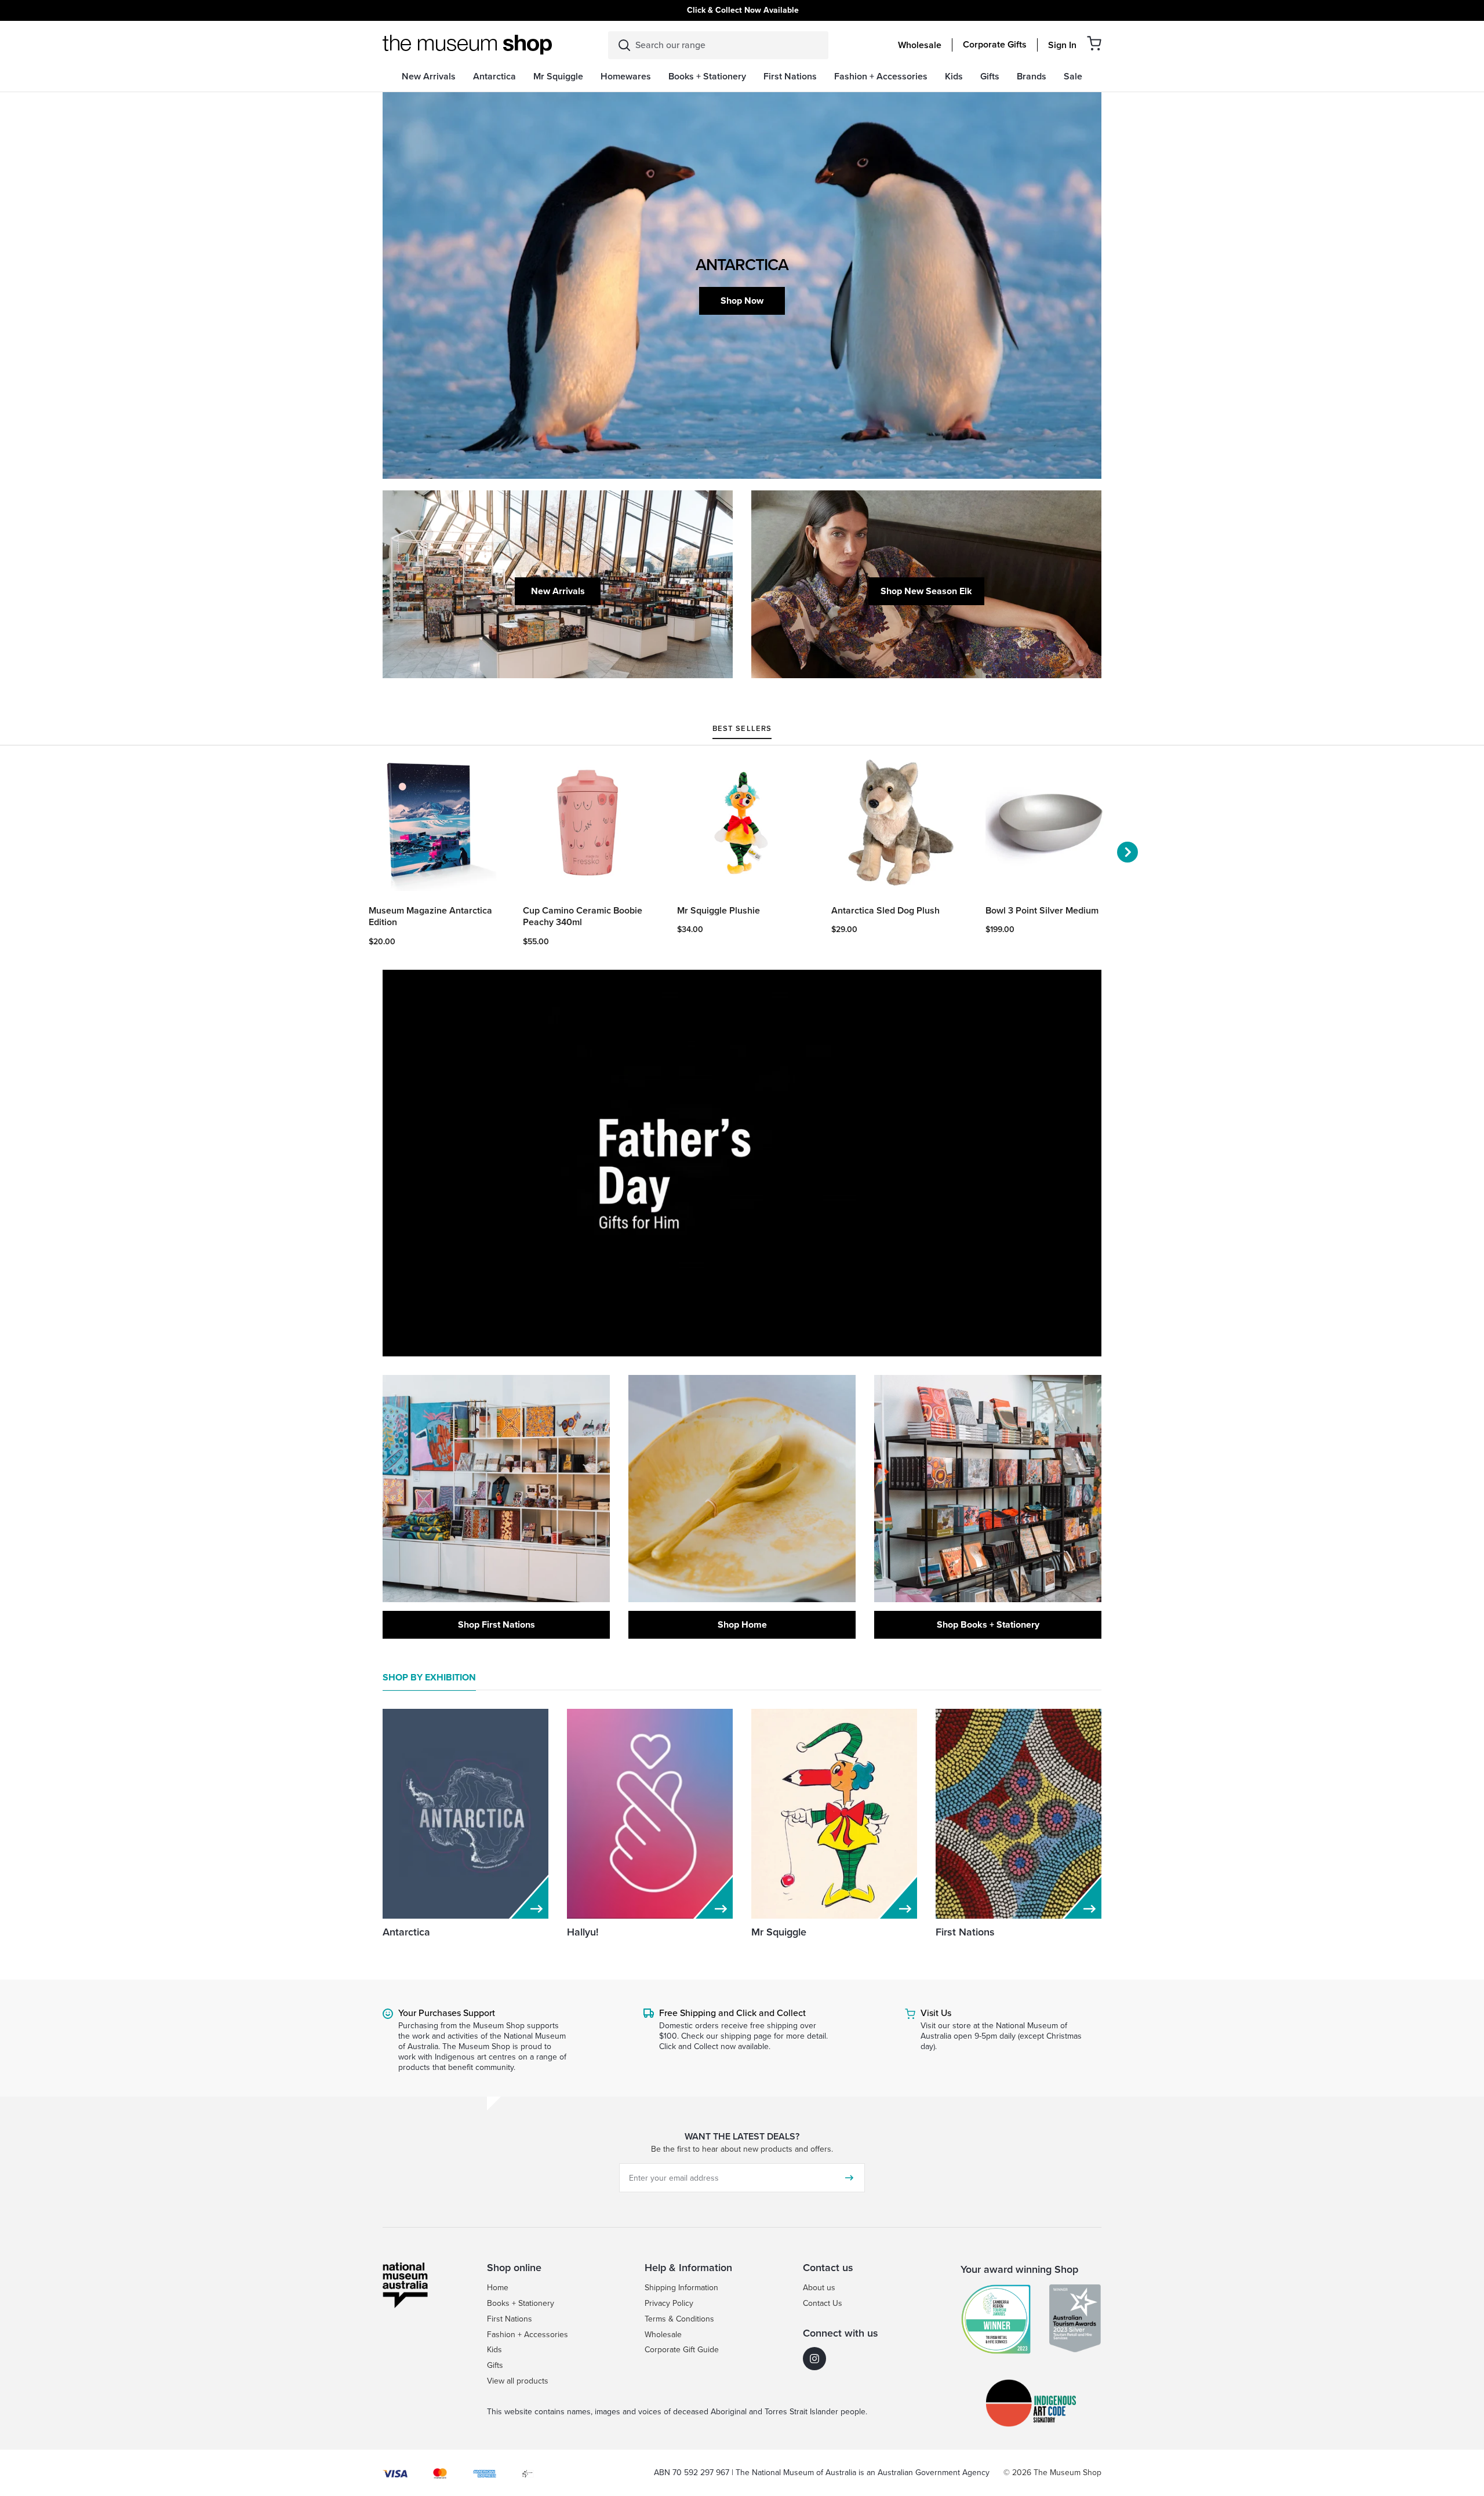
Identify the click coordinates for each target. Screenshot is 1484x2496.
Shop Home (742, 1624)
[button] (1094, 43)
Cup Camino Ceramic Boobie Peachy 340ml (583, 917)
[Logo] (467, 45)
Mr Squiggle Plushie (719, 911)
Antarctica (406, 1932)
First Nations (965, 1932)
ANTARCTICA (742, 265)
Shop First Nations (497, 1624)
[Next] (1127, 852)
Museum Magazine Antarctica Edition (430, 917)
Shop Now (742, 301)
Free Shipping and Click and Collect (732, 2013)
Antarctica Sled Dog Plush (885, 911)
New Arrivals (558, 591)
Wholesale (920, 45)
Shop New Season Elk (926, 591)
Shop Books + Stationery (988, 1624)
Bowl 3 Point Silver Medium (1042, 911)
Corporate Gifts (995, 45)
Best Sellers (742, 729)
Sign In (1062, 45)
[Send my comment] (849, 2178)
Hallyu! (583, 1932)
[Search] (624, 45)
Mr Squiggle (779, 1932)
